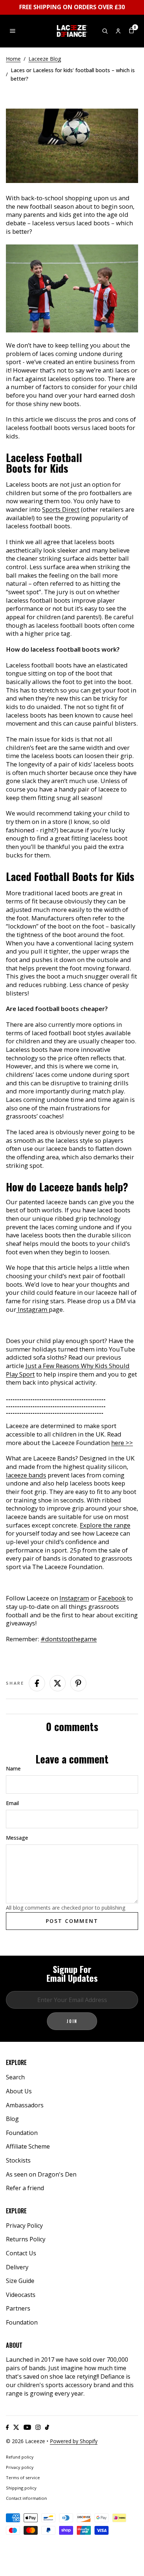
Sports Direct (61, 509)
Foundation (22, 2133)
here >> (122, 1443)
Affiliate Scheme (28, 2146)
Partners (18, 2308)
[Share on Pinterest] (78, 1683)
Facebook (112, 1598)
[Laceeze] (72, 31)
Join (72, 2021)
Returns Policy (26, 2239)
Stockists (18, 2160)
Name (13, 1768)
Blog (12, 2119)
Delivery (17, 2267)
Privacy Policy (24, 2226)
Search (15, 2077)
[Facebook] (7, 2427)
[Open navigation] (13, 31)
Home (13, 59)
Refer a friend (25, 2188)
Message (17, 1838)
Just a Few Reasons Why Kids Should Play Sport (68, 1370)
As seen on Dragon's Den (41, 2174)
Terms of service (23, 2478)
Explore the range (105, 1525)
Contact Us (21, 2253)
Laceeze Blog (45, 59)
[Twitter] (16, 2427)
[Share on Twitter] (58, 1683)
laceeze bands (26, 1475)
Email (12, 1803)
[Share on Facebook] (37, 1683)
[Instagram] (38, 2427)
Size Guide (20, 2281)
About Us (19, 2091)
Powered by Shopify (74, 2441)
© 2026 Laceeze (25, 2441)
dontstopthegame (71, 1639)
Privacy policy (20, 2467)
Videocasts (21, 2295)
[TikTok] (47, 2427)
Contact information (26, 2498)
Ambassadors (25, 2105)
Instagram (32, 1309)
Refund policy (20, 2457)
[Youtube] (27, 2427)
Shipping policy (21, 2488)
